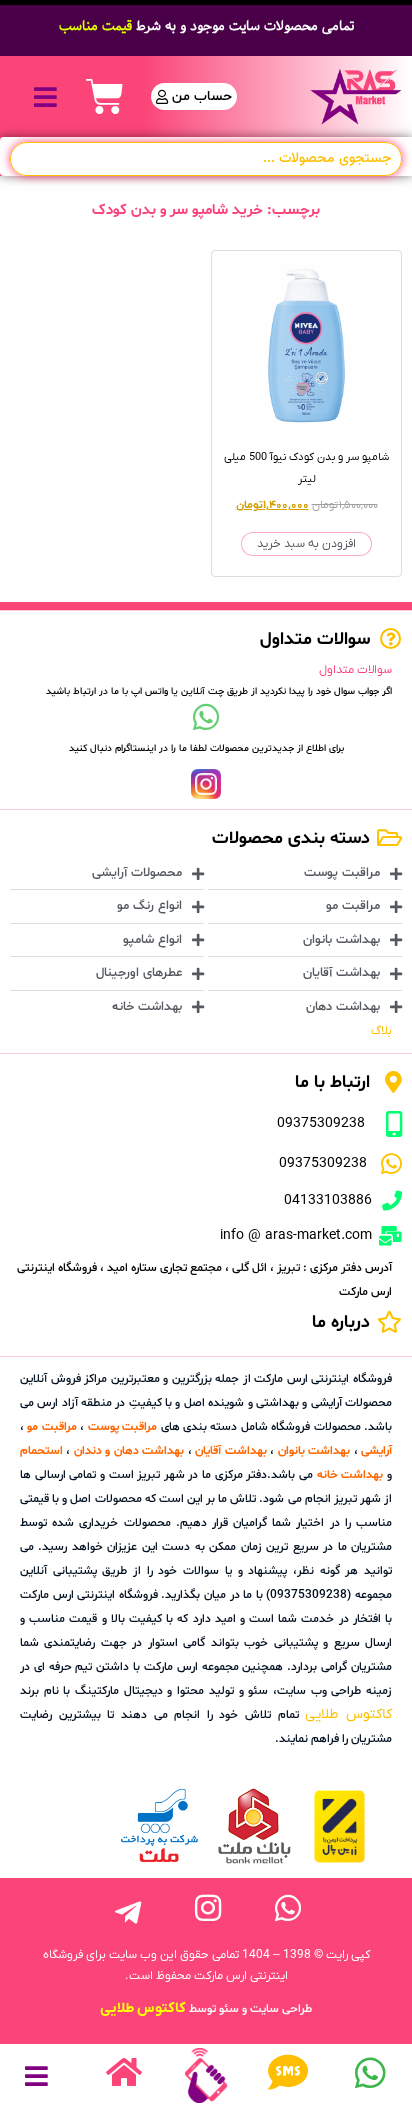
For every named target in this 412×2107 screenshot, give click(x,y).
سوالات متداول (355, 670)
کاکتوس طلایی (348, 1714)
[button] (45, 96)
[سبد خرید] (105, 97)
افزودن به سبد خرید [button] (306, 544)
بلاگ (381, 1031)
